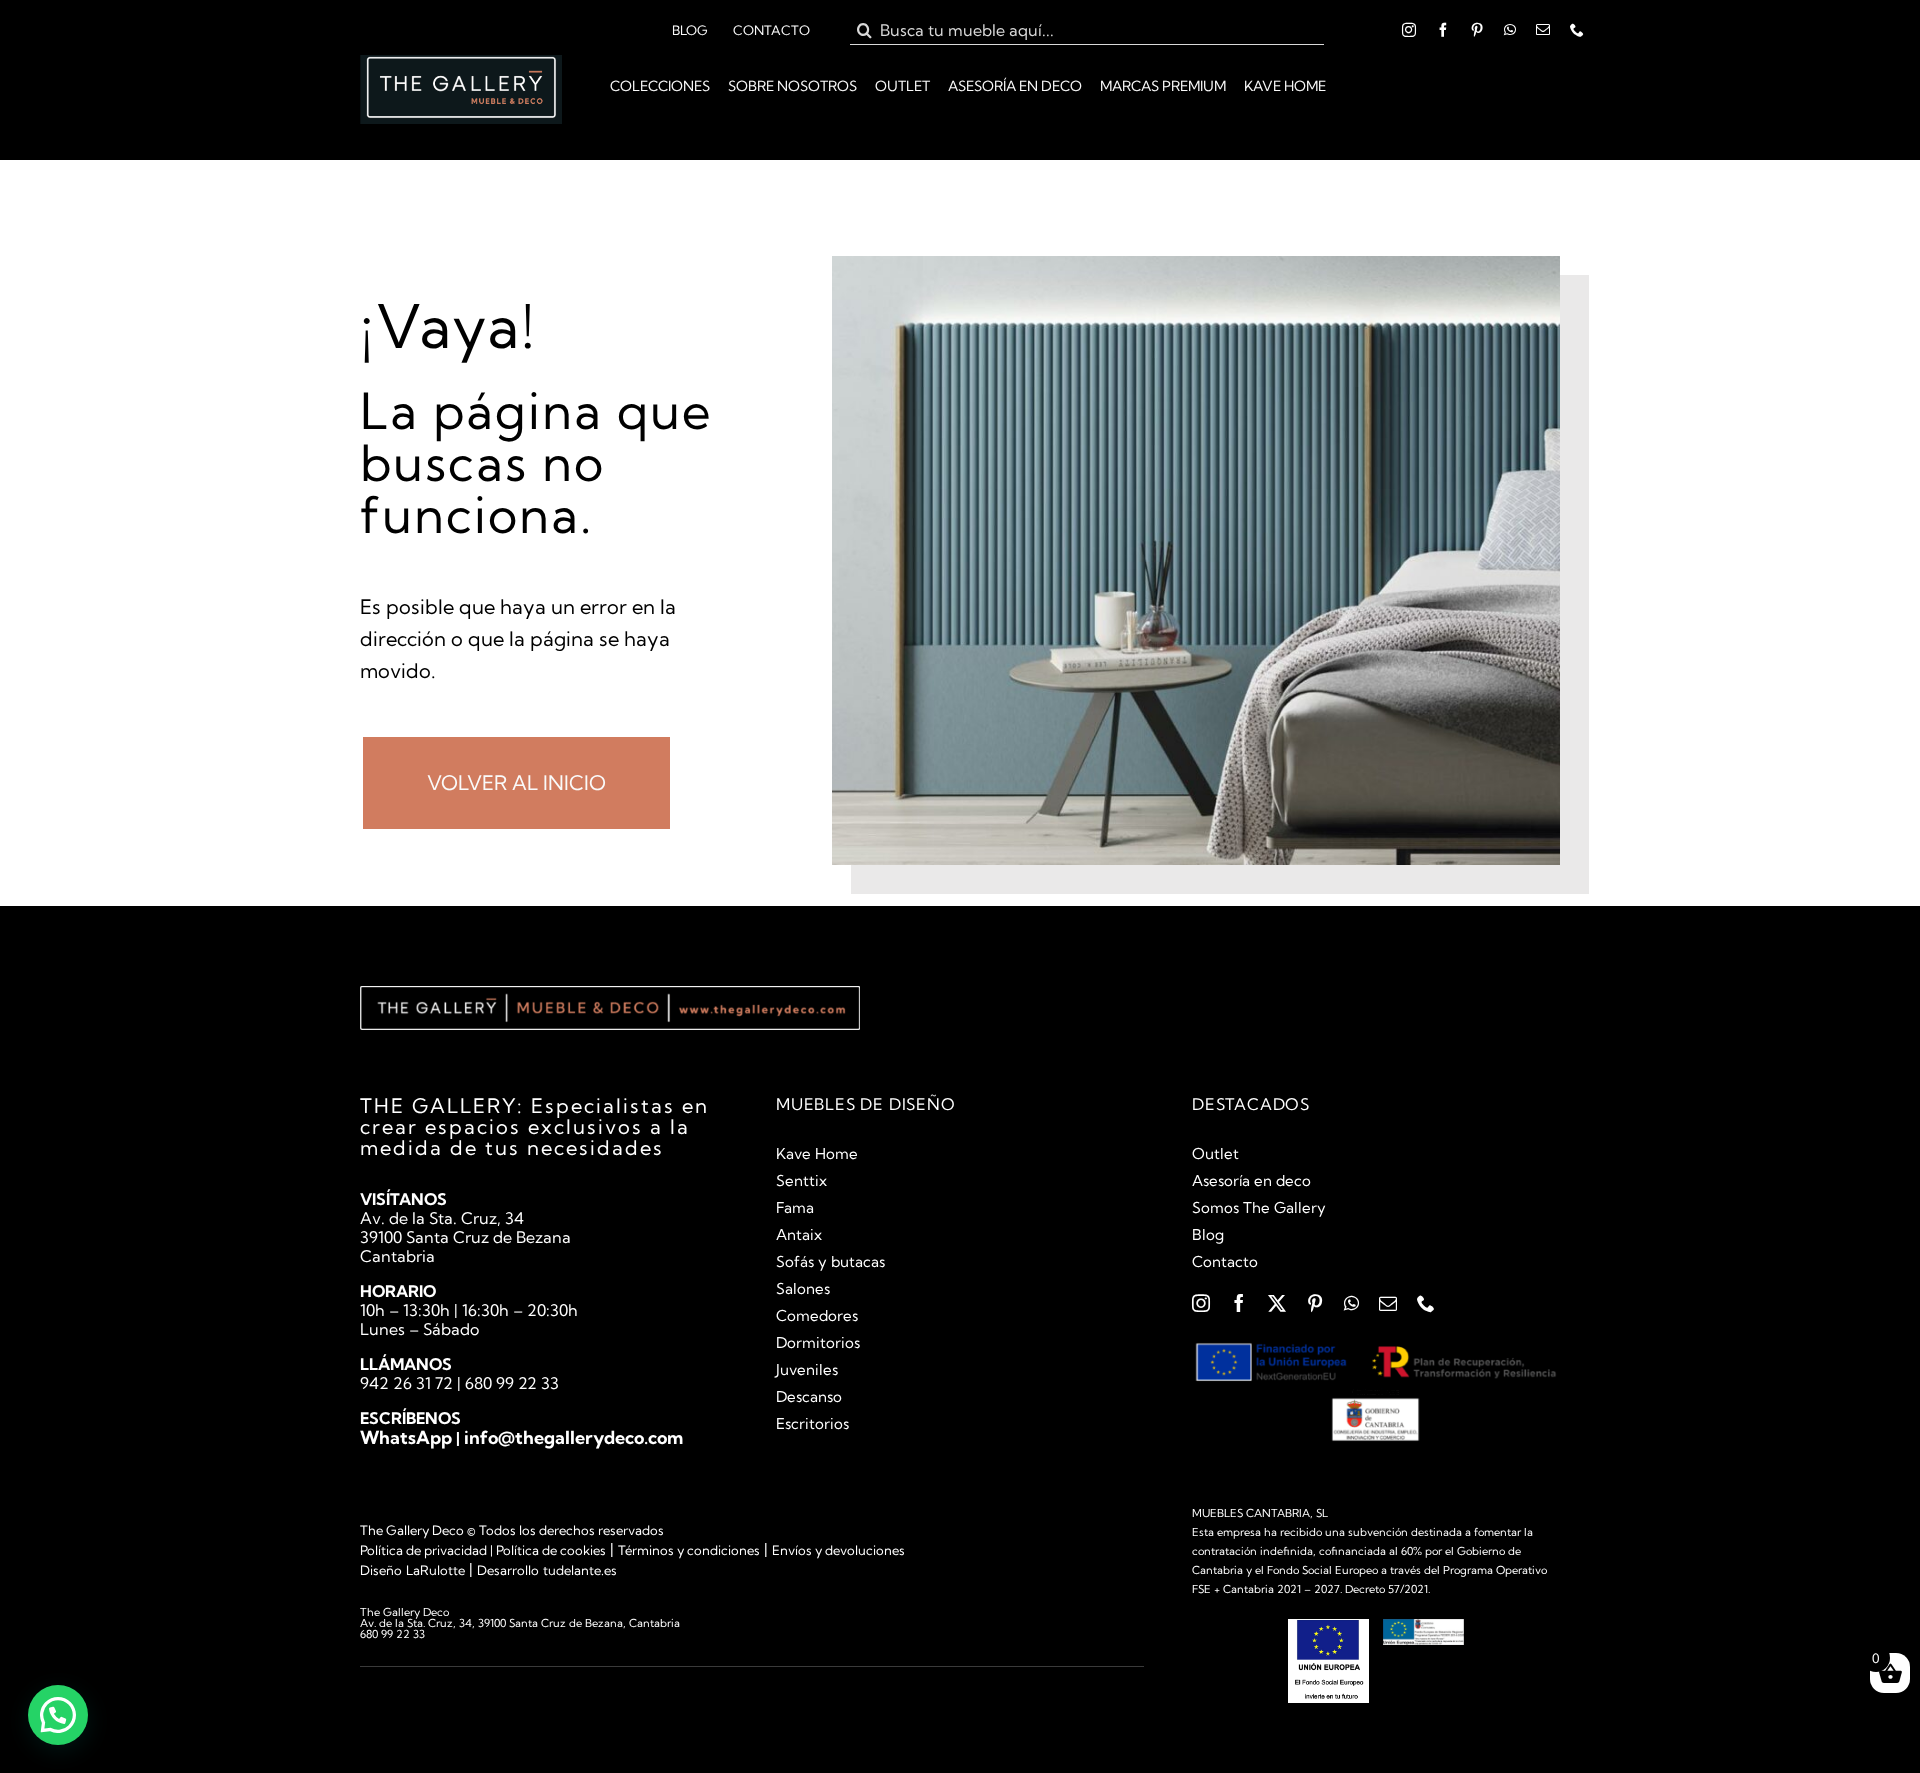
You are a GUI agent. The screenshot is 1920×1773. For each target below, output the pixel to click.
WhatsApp (406, 1437)
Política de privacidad (423, 1550)
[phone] (1577, 30)
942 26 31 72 (406, 1383)
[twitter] (1277, 1303)
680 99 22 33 (512, 1383)
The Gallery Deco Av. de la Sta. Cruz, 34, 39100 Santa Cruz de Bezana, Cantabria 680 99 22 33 (520, 1623)
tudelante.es (580, 1570)
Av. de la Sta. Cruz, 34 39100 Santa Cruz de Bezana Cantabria (465, 1237)
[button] (58, 1715)
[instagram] (1409, 30)
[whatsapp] (1510, 30)
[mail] (1543, 30)
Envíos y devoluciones (838, 1550)
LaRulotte (435, 1570)
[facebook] (1443, 30)
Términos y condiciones (689, 1550)
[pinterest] (1477, 30)
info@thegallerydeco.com (573, 1437)
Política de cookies (551, 1550)
